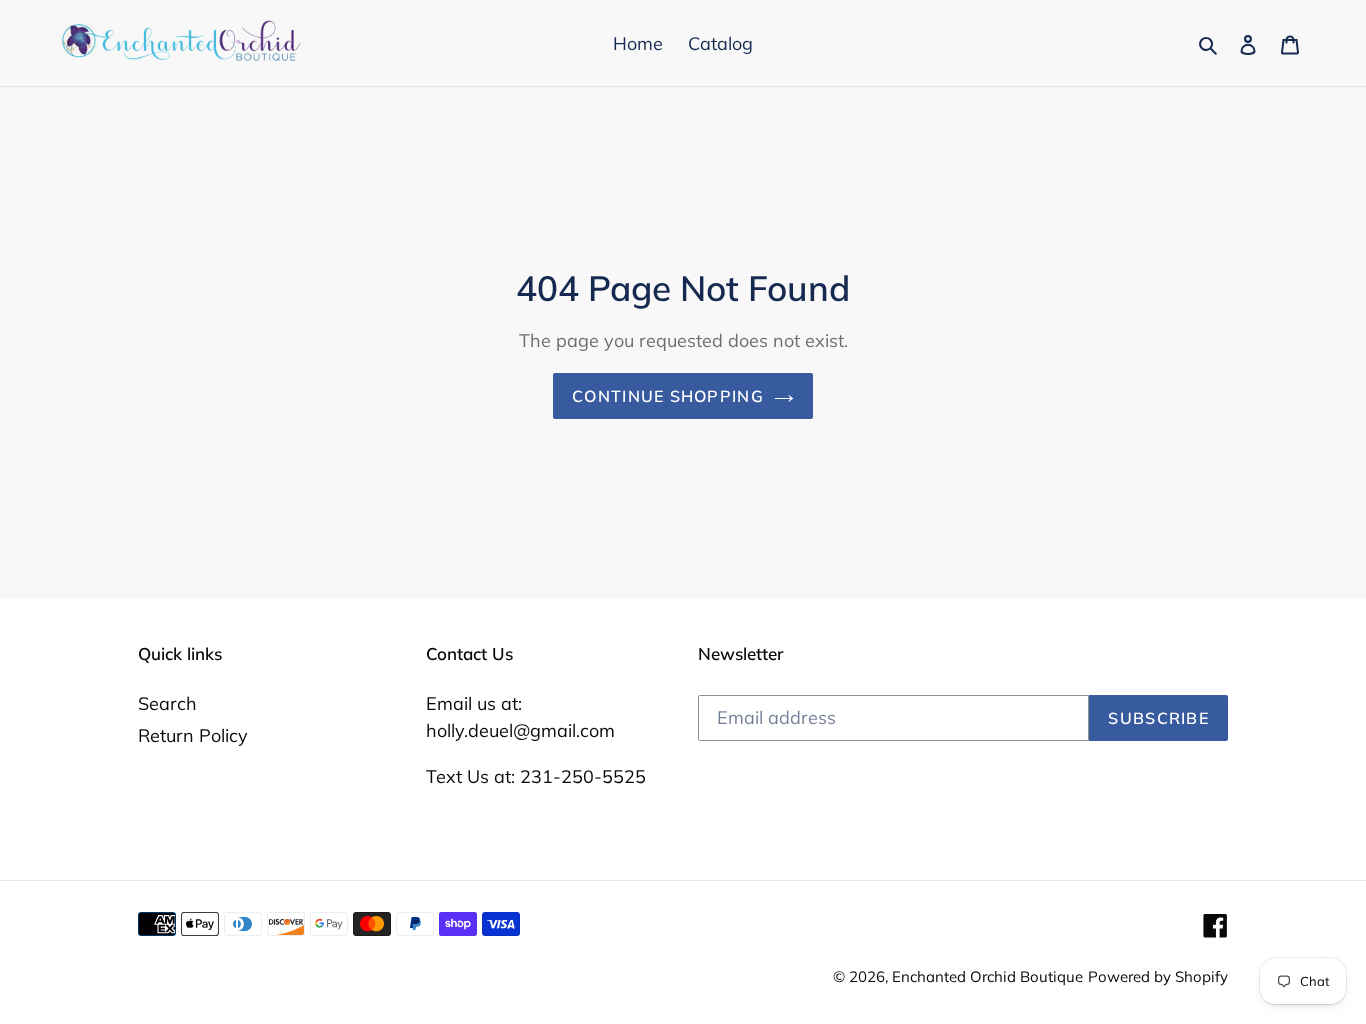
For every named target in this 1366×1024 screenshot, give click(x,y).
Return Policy (193, 735)
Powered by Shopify (1158, 976)
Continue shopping (668, 396)
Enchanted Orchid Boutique (987, 976)
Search (167, 703)
